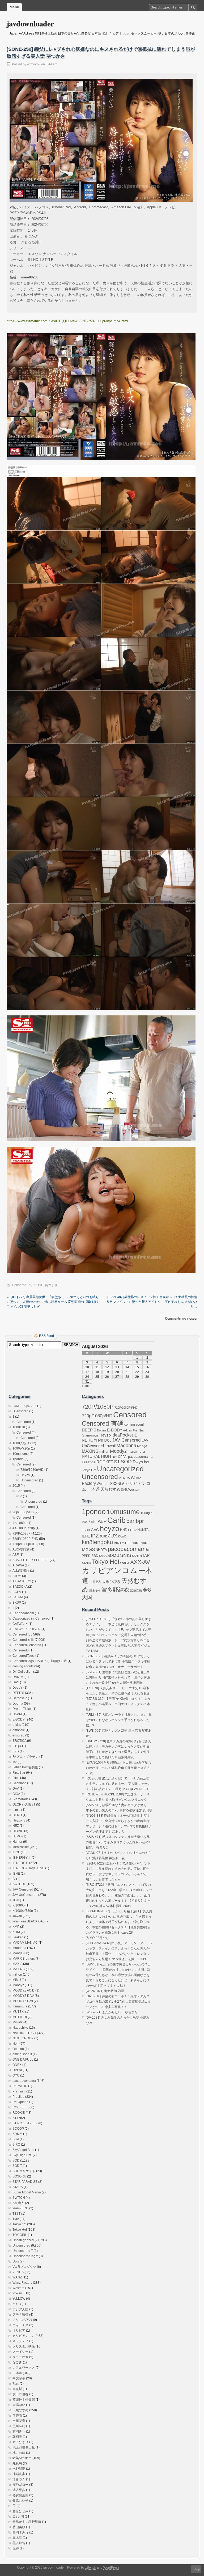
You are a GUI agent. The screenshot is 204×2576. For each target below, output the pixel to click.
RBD (95, 1556)
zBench (91, 2567)
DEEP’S (18, 1693)
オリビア (19, 2331)
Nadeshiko (20, 2028)
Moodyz (18, 1985)
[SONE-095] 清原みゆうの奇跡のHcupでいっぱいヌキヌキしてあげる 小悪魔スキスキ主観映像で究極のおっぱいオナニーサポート (118, 1662)
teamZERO (20, 2208)
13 (117, 1367)
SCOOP (18, 2129)
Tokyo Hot (20, 2230)
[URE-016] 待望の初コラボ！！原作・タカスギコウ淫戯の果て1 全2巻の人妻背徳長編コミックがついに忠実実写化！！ (118, 2002)
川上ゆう (95, 1591)
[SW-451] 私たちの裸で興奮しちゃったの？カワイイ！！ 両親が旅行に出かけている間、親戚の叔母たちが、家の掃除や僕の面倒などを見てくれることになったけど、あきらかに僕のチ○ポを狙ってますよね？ (118, 1975)
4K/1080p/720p (24, 1528)
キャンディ (20, 2341)
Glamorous (20, 1799)
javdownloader (30, 24)
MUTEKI (18, 2012)
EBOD (86, 1530)
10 (87, 1367)
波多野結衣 (115, 1590)
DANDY (18, 1677)
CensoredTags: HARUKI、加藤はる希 (40, 1661)
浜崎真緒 (136, 1591)
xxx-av (17, 2293)
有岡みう (19, 2431)
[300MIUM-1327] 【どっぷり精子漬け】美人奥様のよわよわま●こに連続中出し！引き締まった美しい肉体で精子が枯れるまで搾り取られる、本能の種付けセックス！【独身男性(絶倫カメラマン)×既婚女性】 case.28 (119, 1922)
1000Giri (19, 1427)
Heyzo (25, 1475)
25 (97, 1377)
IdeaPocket (21, 1847)
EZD (16, 1751)
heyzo (110, 1529)
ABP (102, 1521)
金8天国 (18, 2516)
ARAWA (18, 1565)
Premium (19, 2091)
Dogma (18, 1704)
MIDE (126, 1543)
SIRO (16, 2145)
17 (87, 1372)
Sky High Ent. (22, 2155)
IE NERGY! (20, 1863)
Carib (116, 1520)
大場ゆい (19, 2405)
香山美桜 (19, 2527)
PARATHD (20, 2086)
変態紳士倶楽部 (24, 2400)
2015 (16, 1486)
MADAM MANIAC (25, 1943)
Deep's (18, 1688)
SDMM (17, 2134)
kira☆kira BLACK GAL (29, 1921)
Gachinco (19, 1783)
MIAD (117, 1543)
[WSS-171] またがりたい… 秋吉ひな (112, 2012)
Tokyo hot (19, 2224)
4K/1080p (20, 1523)
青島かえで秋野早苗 (27, 2522)
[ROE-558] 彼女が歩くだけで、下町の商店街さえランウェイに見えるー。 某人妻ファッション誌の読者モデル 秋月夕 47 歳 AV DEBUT (118, 1784)
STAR (145, 1556)
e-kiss (17, 1725)
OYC (16, 2075)
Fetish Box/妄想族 (25, 1767)
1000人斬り (21, 1443)
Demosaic (20, 1698)
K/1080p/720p (23, 1911)
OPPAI (17, 2070)
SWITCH (19, 2198)
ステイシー (20, 2352)
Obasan (18, 2049)
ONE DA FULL (23, 2060)
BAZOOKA (20, 1587)
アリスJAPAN (22, 2320)
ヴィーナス (20, 2325)
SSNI (135, 1556)
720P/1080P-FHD (25, 1539)
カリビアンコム (24, 2336)
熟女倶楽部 (20, 2495)
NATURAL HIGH (24, 2033)
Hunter (17, 1842)
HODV (132, 1530)
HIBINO (18, 1831)
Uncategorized (23, 2240)
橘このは (19, 2453)
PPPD (86, 1556)
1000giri (146, 1513)
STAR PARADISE (25, 2182)
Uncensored (29, 1480)
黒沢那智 (19, 2543)
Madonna (19, 1948)
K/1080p (19, 1905)
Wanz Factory (22, 2283)
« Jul (85, 1386)
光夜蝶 (17, 2389)
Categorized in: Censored (31, 1619)
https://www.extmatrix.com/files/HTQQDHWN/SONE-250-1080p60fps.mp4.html (67, 321)
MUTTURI (20, 2017)
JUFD (103, 1536)
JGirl (16, 1900)
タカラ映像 (20, 2357)
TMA (16, 2219)
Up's (16, 2261)
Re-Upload (20, 2102)
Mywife (18, 2022)
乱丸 (16, 2384)
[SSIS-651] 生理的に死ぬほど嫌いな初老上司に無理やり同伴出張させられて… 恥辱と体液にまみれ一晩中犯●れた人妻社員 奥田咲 (118, 1677)
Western (18, 2288)
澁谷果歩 (19, 2490)
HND (124, 1530)
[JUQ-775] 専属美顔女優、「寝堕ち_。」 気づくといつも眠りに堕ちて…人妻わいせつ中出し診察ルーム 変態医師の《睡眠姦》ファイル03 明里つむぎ (53, 1302)
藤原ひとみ (20, 2511)
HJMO (17, 1836)
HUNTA (143, 1530)
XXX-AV (140, 1562)
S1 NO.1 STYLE (24, 2123)
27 (117, 1377)
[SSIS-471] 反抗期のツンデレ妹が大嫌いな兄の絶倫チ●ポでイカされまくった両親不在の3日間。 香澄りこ (118, 1842)
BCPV (17, 1592)
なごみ (17, 2362)
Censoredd (21, 1650)
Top (197, 2569)
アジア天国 (20, 2309)
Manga (18, 1953)
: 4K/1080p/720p (24, 1406)
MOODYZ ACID (24, 1990)
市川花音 (19, 2421)
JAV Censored (23, 1889)
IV (14, 1879)
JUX (113, 1536)
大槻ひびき (111, 1582)
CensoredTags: (24, 1656)
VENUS (18, 2272)
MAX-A (17, 1964)
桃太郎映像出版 (24, 2447)
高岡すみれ (20, 2532)
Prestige (18, 2097)
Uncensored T (23, 2251)
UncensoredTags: (25, 2256)
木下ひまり (20, 2442)
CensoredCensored (27, 1645)
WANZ (17, 2277)
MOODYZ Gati (23, 2001)
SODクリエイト (24, 2171)
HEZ (16, 1826)
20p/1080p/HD (23, 1512)
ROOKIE (19, 2113)
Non (16, 2044)
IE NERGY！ (22, 1858)
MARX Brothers (24, 1959)
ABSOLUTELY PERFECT (31, 1560)
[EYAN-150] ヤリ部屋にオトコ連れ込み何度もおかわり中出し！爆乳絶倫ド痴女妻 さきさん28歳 (118, 1768)
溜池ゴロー (20, 2485)
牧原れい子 (20, 2501)
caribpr (135, 1521)
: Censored (20, 1411)
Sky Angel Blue (23, 2150)
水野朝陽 (19, 2469)
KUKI (16, 1932)
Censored (19, 1285)
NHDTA (101, 1550)
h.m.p (16, 1810)
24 (87, 1377)
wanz (125, 1562)
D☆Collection (22, 1672)
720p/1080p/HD (32, 1470)
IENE (16, 1874)
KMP (16, 1927)
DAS (16, 1682)
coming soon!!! (23, 1666)
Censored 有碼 (23, 1640)
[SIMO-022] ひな (97, 1938)
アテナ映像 (20, 2315)
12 (107, 1367)
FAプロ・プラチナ (25, 1757)
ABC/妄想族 (21, 1549)
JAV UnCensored (25, 1895)
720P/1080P (22, 1533)
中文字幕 (19, 2378)
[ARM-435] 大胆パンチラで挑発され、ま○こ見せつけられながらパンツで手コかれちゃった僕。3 (119, 1720)
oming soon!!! (22, 2054)
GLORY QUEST (24, 1804)
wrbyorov (34, 64)
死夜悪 (17, 2463)
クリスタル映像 (24, 2346)
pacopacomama (24, 2081)
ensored (18, 1735)
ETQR (17, 1746)
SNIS (126, 1555)
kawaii (17, 1916)
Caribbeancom (23, 1613)
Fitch (16, 1778)
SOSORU (19, 2176)
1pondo (18, 1459)
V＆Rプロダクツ (24, 2267)
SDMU (113, 1555)
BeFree (18, 1597)
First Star (19, 1773)
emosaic (19, 1730)
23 (147, 1372)
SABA (103, 1556)
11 (97, 1367)
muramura (20, 2006)
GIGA (16, 1794)
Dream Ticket (22, 1709)
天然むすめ (20, 2410)
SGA (16, 2139)
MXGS (88, 1550)
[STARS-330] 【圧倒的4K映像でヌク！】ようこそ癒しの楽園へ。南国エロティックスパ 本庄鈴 (118, 1704)
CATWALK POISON (27, 1629)
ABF (16, 1555)
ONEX (17, 2065)
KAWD (122, 1536)
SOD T (17, 2166)
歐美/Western (22, 2458)
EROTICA (19, 1741)
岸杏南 (17, 2416)
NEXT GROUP (23, 2038)
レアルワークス (24, 2368)
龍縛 (16, 2548)
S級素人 (18, 2203)
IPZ (95, 1536)
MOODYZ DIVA (23, 1996)
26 (107, 1377)
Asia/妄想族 (21, 1571)
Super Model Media (27, 2192)
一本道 (17, 2373)
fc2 (15, 1762)
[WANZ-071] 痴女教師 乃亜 (105, 1991)
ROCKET (19, 2107)
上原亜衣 (95, 1582)
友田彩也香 (20, 2394)
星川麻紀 (19, 2426)
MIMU (17, 1980)
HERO (17, 1815)
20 (117, 1372)
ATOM (17, 1576)
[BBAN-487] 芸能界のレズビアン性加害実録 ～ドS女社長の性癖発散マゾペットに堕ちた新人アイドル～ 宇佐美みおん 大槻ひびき (152, 1302)
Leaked (18, 1937)
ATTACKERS (22, 1581)
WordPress (111, 2567)
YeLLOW (19, 2299)
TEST (16, 2214)
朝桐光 (17, 2437)
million (17, 1975)
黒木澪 (17, 2538)
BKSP (17, 1603)
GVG (95, 1530)
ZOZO (17, 2304)
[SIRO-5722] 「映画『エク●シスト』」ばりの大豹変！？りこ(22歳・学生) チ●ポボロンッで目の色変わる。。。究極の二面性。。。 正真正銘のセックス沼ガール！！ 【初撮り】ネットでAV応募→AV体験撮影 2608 (119, 1895)
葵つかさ (51, 1285)
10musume (21, 1454)
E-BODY (19, 1719)
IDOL (16, 1852)
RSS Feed (46, 1336)
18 (97, 1372)
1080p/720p (21, 1448)
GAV (16, 1789)
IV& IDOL (19, 1884)
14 (127, 1367)
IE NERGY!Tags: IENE (28, 1868)
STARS (18, 2187)
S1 (14, 2118)
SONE (39, 1285)
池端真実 (19, 2474)
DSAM (17, 1714)
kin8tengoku (97, 1542)
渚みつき (19, 2479)
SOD (16, 2160)
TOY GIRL (20, 2235)
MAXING (19, 1969)
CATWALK (20, 1624)
